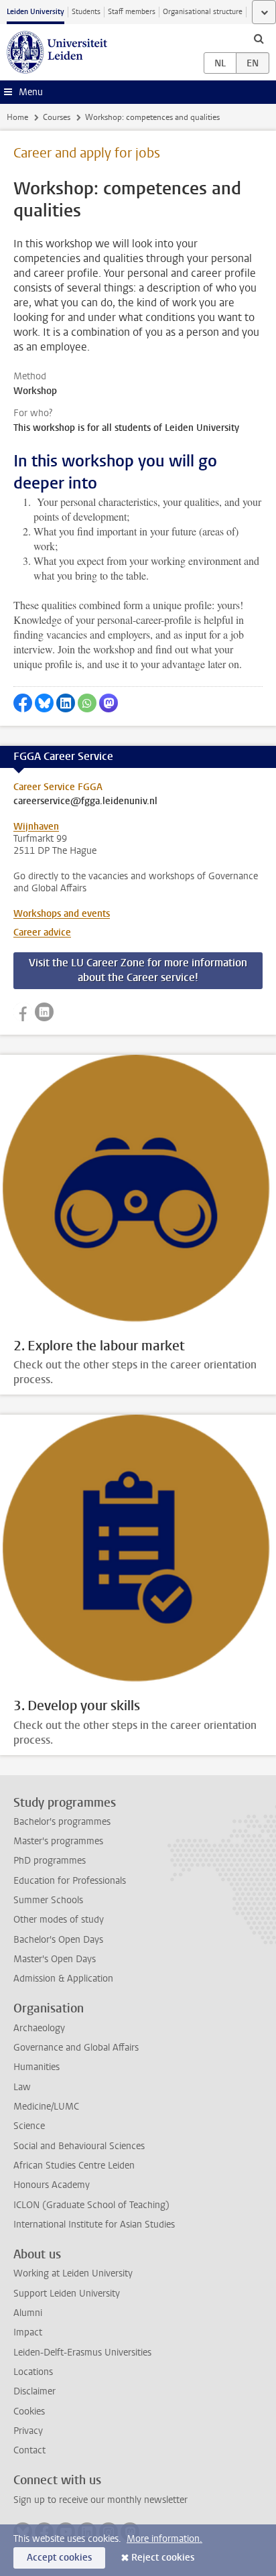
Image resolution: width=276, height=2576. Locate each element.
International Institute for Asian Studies (94, 2225)
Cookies (29, 2411)
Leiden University (36, 12)
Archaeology (39, 2028)
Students (86, 12)
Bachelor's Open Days (58, 1940)
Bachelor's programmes (62, 1822)
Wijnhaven (36, 827)
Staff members (132, 12)
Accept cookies (59, 2558)
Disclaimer (34, 2391)
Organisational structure (203, 12)
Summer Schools (48, 1900)
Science (29, 2126)
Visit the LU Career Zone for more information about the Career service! (138, 970)
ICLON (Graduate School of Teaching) (91, 2205)
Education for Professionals (70, 1881)
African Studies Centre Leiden (74, 2166)
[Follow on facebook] (23, 1012)
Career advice (42, 932)
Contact (29, 2450)
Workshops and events (62, 914)
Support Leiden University (67, 2294)
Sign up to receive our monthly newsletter (100, 2500)
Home (17, 117)
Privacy (28, 2431)
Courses (57, 117)
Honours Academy (52, 2185)
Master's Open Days (55, 1959)
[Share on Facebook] (23, 703)
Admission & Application (63, 1979)
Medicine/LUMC (46, 2107)
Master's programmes (58, 1841)
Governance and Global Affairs (76, 2048)
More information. (164, 2539)
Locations (33, 2372)
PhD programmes (50, 1861)
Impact (28, 2332)
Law (22, 2087)
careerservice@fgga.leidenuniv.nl (85, 801)
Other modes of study (59, 1920)
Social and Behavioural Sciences (79, 2146)
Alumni (28, 2313)
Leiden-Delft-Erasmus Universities (82, 2353)
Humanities (37, 2067)
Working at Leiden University (73, 2273)
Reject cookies (163, 2558)
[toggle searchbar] (259, 38)
